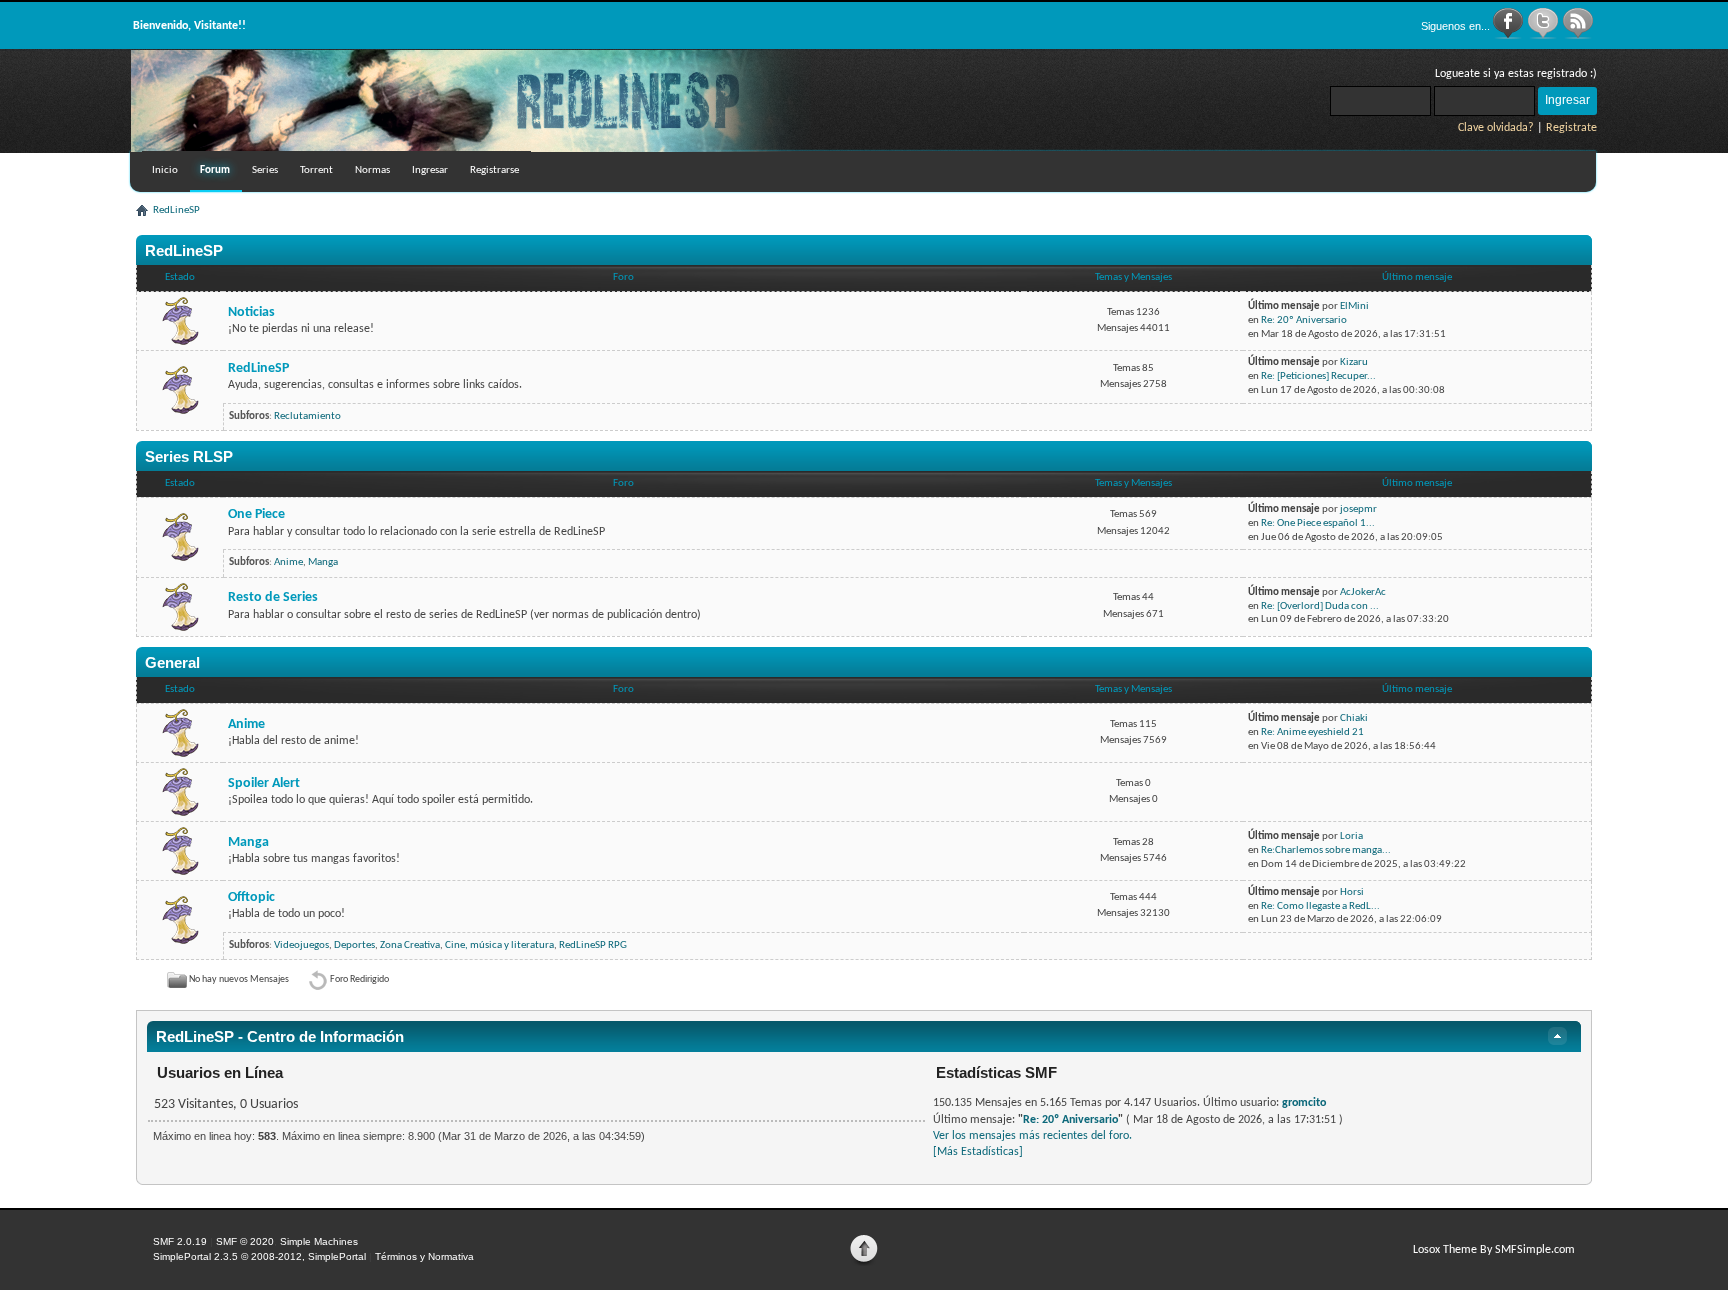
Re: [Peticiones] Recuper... (1318, 376)
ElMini (1354, 306)
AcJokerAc (1363, 592)
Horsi (1352, 892)
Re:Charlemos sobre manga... (1326, 850)
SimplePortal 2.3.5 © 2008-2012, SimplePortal (259, 1256)
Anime (288, 562)
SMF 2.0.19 (180, 1241)
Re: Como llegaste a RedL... (1320, 906)
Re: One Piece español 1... (1318, 523)
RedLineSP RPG (593, 945)
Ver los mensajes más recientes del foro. (1032, 1136)
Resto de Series (273, 597)
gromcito (1304, 1103)
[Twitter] (1544, 36)
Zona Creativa (410, 945)
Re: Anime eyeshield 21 (1312, 732)
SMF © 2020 (245, 1241)
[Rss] (1578, 36)
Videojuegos (301, 945)
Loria (1351, 836)
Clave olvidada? (1496, 128)
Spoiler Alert (264, 783)
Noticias (251, 312)
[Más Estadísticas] (978, 1152)
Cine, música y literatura (499, 945)
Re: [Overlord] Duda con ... (1320, 606)
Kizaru (1354, 362)
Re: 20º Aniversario (1304, 320)
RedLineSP (258, 368)
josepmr (1358, 509)
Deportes (354, 945)
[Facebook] (1509, 36)
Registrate (1571, 128)
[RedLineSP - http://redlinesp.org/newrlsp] (471, 148)
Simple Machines (319, 1241)
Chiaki (1354, 718)
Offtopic (251, 897)
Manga (323, 562)
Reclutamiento (307, 416)
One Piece (256, 514)
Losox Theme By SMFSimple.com (1494, 1250)
